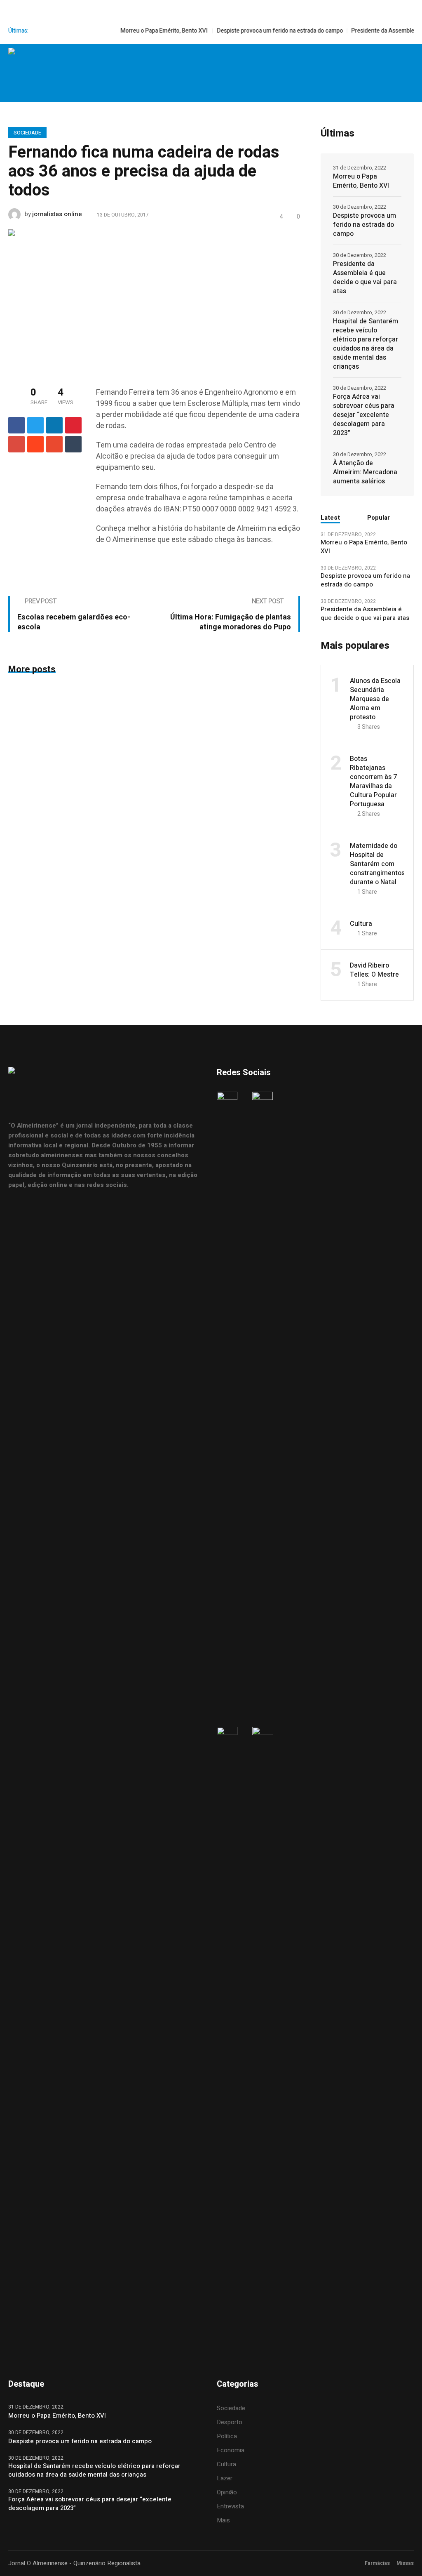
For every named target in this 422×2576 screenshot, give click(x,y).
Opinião (227, 2492)
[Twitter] (389, 61)
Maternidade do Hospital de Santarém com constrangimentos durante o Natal (377, 864)
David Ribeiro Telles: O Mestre (374, 970)
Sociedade (27, 133)
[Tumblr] (73, 444)
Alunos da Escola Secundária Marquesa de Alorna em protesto (375, 699)
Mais (223, 2520)
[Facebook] (355, 61)
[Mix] (54, 444)
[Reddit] (35, 444)
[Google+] (16, 444)
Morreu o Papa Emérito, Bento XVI (137, 31)
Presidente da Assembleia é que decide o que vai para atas (365, 278)
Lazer (225, 2478)
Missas (405, 2563)
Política (227, 2436)
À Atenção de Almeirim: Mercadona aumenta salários (365, 472)
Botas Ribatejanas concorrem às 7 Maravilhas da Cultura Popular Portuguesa (373, 782)
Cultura (361, 924)
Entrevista (230, 2506)
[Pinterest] (73, 425)
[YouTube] (407, 61)
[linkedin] (54, 425)
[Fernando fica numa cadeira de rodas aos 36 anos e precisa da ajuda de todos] (154, 299)
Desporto (230, 2422)
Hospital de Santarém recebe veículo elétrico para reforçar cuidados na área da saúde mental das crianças (366, 344)
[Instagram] (372, 61)
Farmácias (377, 2563)
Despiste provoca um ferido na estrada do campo (253, 31)
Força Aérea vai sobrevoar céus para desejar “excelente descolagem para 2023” (364, 415)
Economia (231, 2450)
